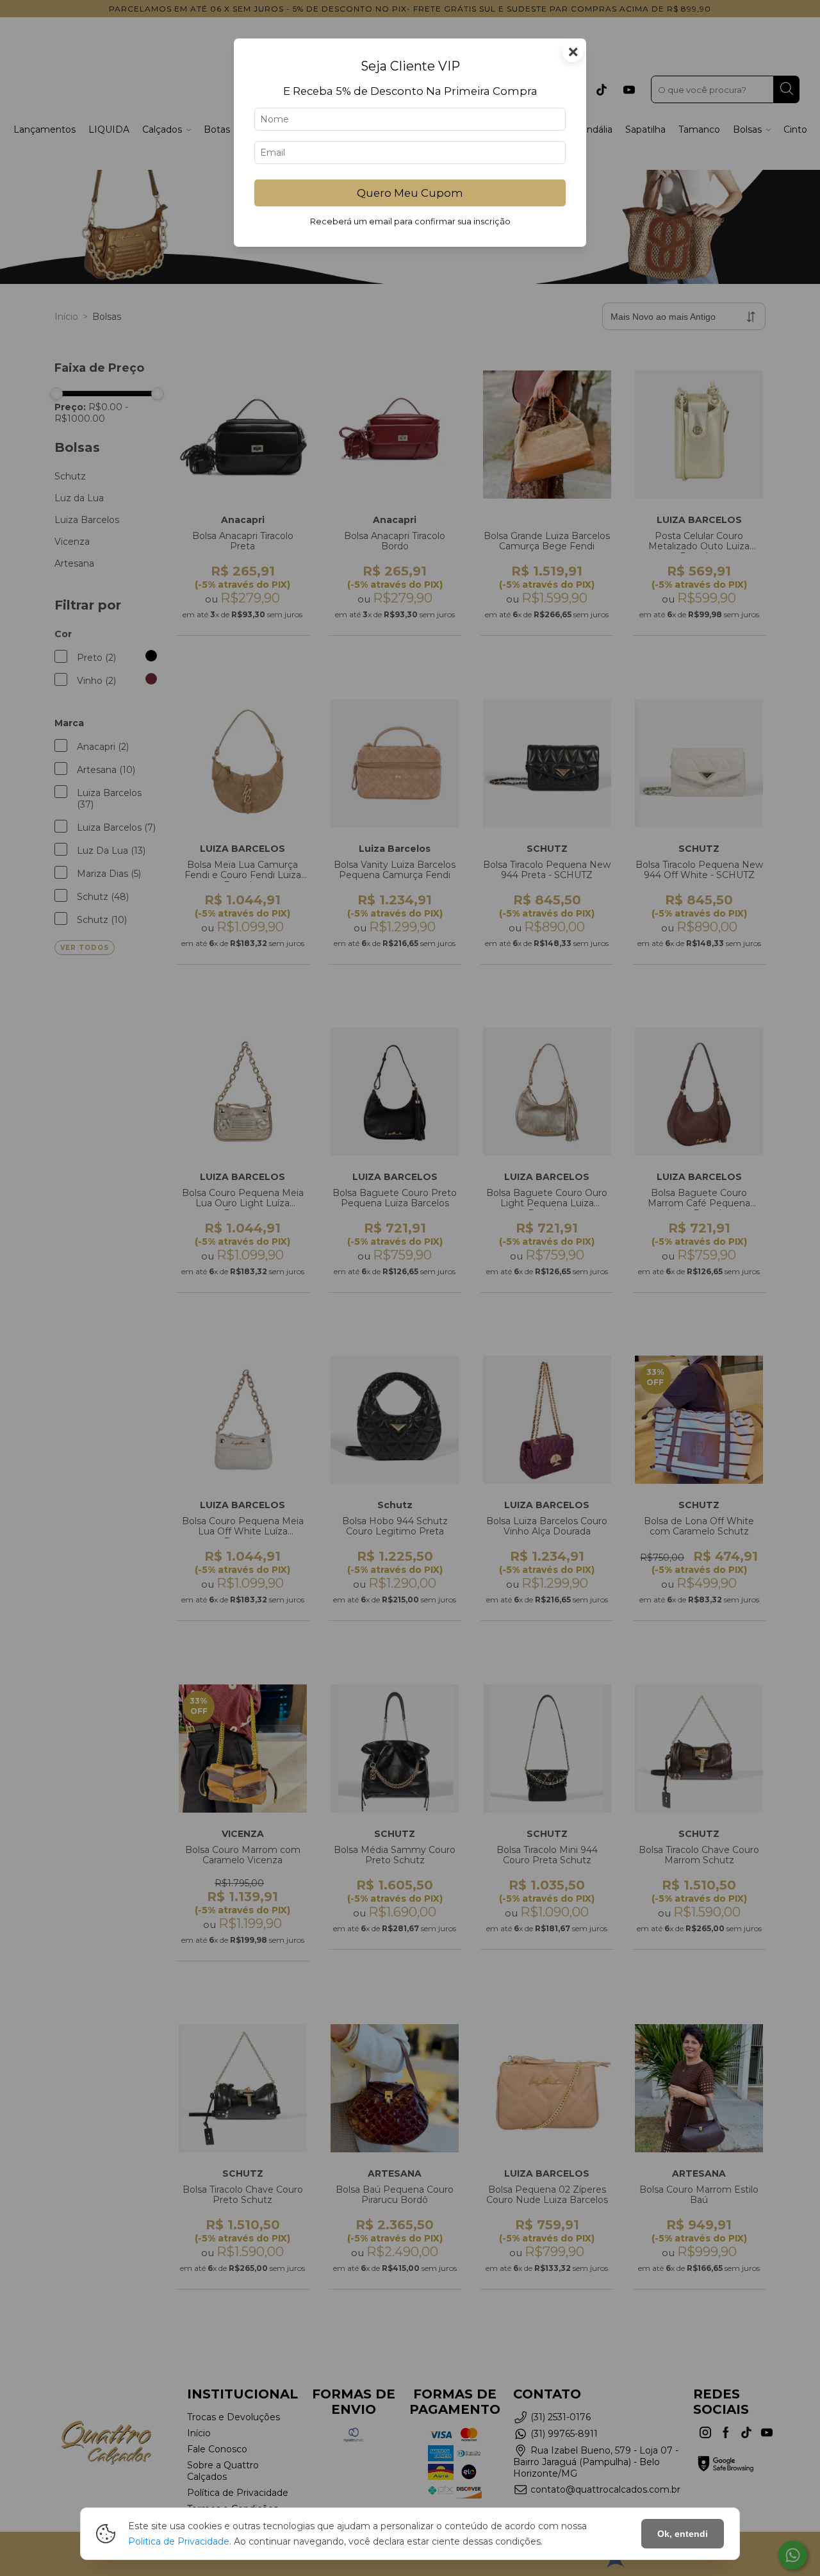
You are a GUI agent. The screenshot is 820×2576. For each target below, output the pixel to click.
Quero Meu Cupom (410, 193)
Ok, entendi (683, 2534)
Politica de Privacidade (179, 2541)
